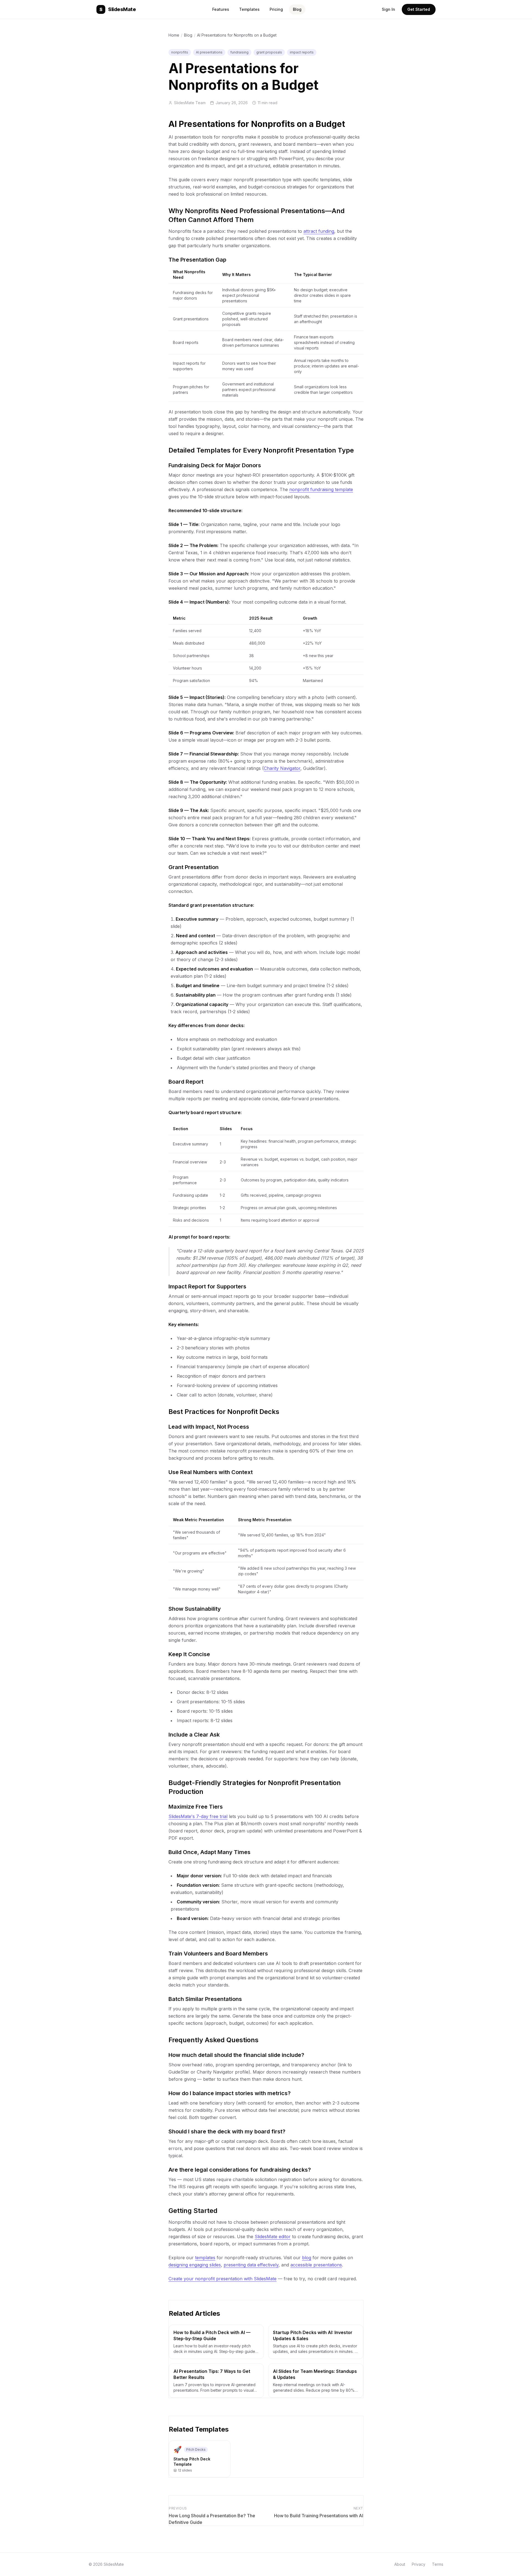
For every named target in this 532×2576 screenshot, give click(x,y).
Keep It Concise (189, 1654)
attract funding (319, 231)
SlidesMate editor (273, 2237)
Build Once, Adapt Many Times (209, 1852)
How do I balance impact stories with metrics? (230, 2093)
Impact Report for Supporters (207, 1286)
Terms (438, 2564)
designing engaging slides (195, 2265)
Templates (249, 9)
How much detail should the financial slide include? (236, 2055)
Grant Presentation (194, 867)
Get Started (419, 9)
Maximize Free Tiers (196, 1807)
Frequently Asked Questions (213, 2040)
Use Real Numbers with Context (211, 1472)
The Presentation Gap (197, 260)
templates (205, 2258)
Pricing (276, 9)
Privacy (419, 2564)
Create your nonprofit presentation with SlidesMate (222, 2279)
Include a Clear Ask (194, 1735)
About (400, 2564)
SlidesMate (118, 9)
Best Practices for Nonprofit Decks (224, 1412)
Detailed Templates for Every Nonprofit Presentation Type (261, 450)
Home (174, 35)
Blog (297, 9)
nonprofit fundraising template (321, 489)
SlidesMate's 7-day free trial (198, 1816)
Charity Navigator (282, 768)
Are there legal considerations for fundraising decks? (240, 2170)
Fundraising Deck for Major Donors (215, 465)
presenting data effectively (251, 2265)
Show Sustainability (195, 1609)
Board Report (186, 1082)
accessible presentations (316, 2265)
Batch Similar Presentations (205, 1999)
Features (221, 9)
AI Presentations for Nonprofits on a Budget (257, 124)
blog (307, 2258)
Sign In (388, 9)
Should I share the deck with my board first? (227, 2131)
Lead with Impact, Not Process (209, 1427)
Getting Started (193, 2211)
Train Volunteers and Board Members (218, 1954)
